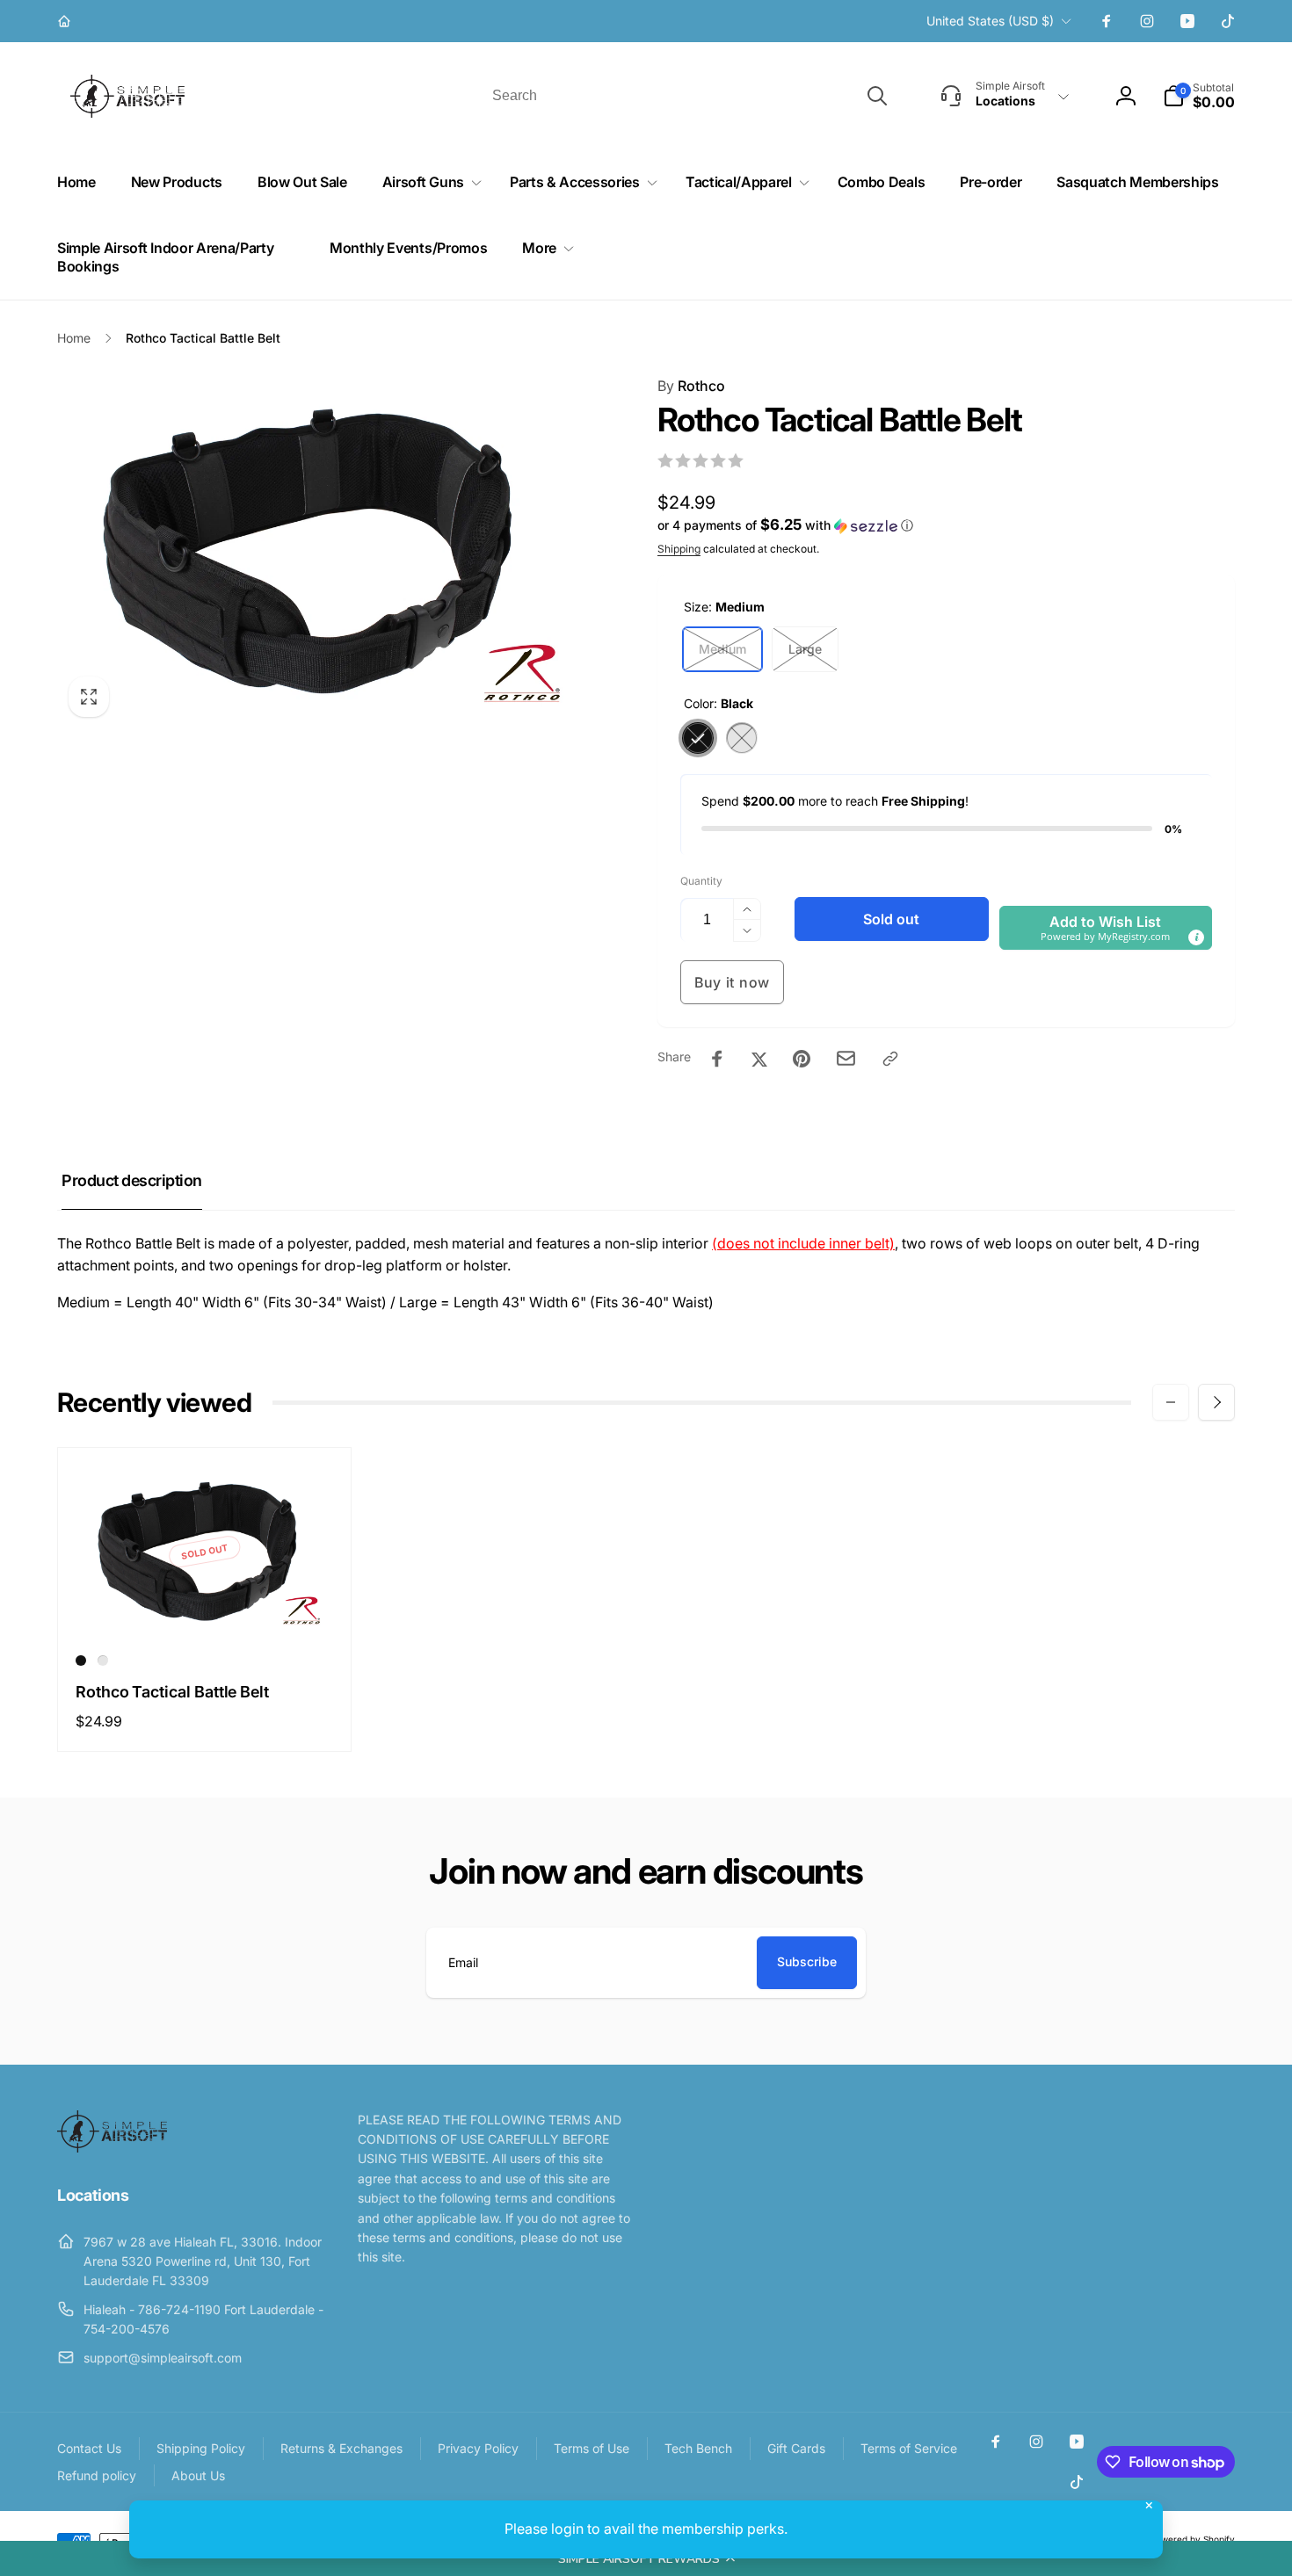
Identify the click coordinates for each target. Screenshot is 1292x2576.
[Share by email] (846, 1058)
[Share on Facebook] (717, 1059)
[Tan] (742, 738)
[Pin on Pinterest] (802, 1059)
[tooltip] (1196, 937)
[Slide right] (1216, 1402)
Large (805, 649)
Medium (722, 649)
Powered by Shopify (1193, 2539)
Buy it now (732, 982)
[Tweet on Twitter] (759, 1059)
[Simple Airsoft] (112, 2147)
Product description (132, 1180)
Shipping (679, 549)
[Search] (877, 96)
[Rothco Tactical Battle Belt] (206, 1605)
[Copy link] (890, 1059)
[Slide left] (1171, 1402)
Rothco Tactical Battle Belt (172, 1692)
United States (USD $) (990, 21)
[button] (646, 2558)
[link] (66, 21)
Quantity (701, 881)
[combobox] (688, 96)
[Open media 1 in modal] (322, 552)
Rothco (691, 386)
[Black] (698, 738)
